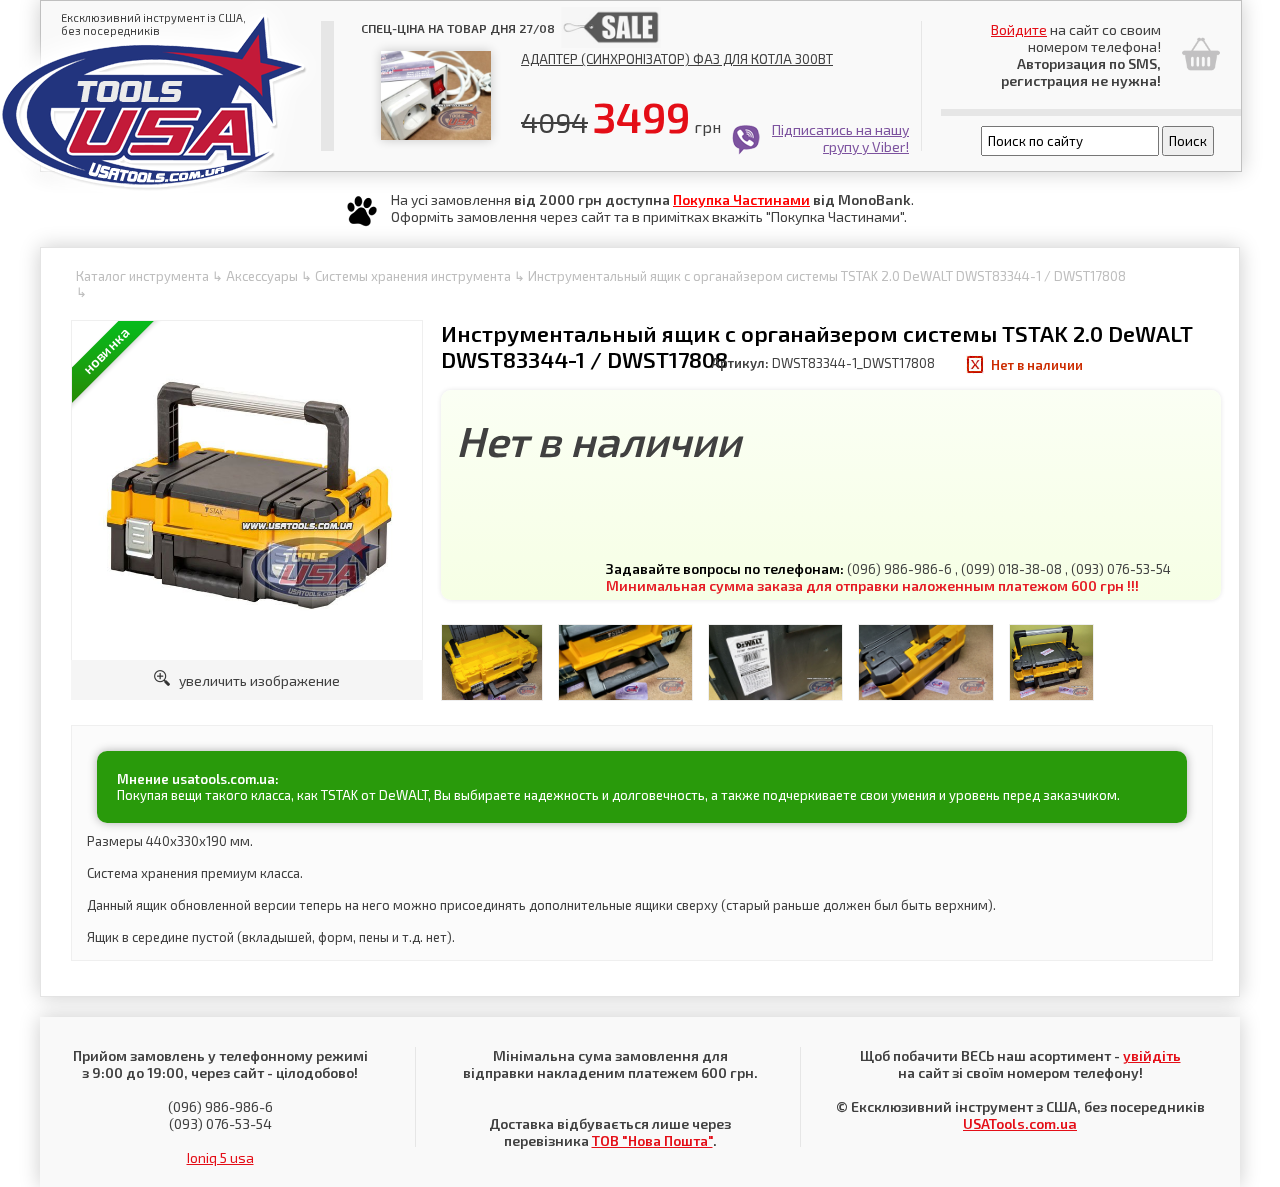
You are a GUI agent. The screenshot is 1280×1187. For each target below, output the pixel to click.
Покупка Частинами (741, 199)
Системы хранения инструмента (413, 276)
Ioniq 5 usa (220, 1157)
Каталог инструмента (142, 276)
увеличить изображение (255, 680)
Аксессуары (262, 276)
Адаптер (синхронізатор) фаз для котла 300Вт (677, 59)
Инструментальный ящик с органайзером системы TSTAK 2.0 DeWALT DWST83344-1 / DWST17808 (827, 276)
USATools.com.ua (1020, 1123)
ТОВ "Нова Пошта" (652, 1140)
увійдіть (1152, 1055)
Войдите (1019, 29)
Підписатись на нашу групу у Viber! (840, 138)
